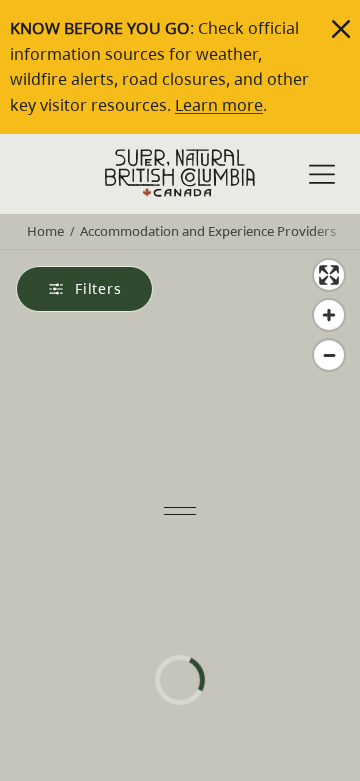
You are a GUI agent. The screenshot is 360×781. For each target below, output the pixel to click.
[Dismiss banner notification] (341, 29)
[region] (180, 486)
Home (45, 231)
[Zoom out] (329, 355)
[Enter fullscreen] (329, 275)
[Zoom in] (329, 315)
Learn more (219, 105)
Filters (98, 288)
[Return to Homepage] (180, 173)
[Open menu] (322, 176)
